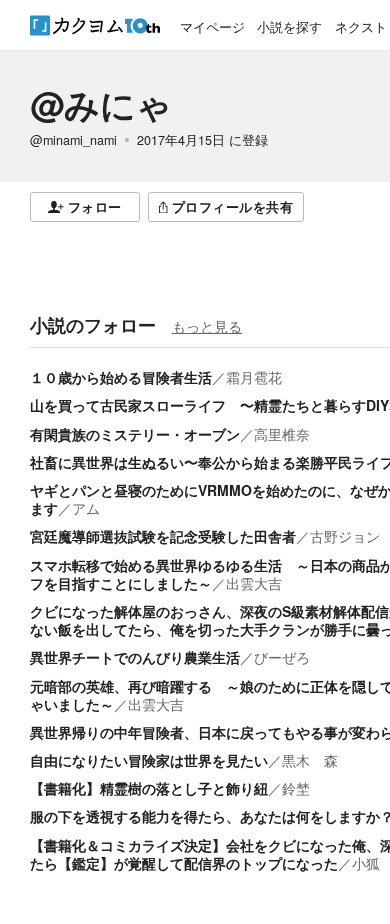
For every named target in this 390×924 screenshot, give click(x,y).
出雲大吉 (254, 583)
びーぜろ (282, 657)
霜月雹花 (254, 377)
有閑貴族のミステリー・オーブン (135, 434)
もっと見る (207, 326)
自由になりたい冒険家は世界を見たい (149, 760)
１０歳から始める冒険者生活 (121, 377)
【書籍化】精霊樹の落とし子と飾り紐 (149, 788)
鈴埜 (296, 788)
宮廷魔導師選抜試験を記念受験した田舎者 (163, 536)
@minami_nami (73, 140)
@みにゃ (101, 104)
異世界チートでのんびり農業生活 (135, 657)
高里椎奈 (282, 434)
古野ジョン (345, 536)
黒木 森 (310, 760)
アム (86, 508)
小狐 (366, 863)
